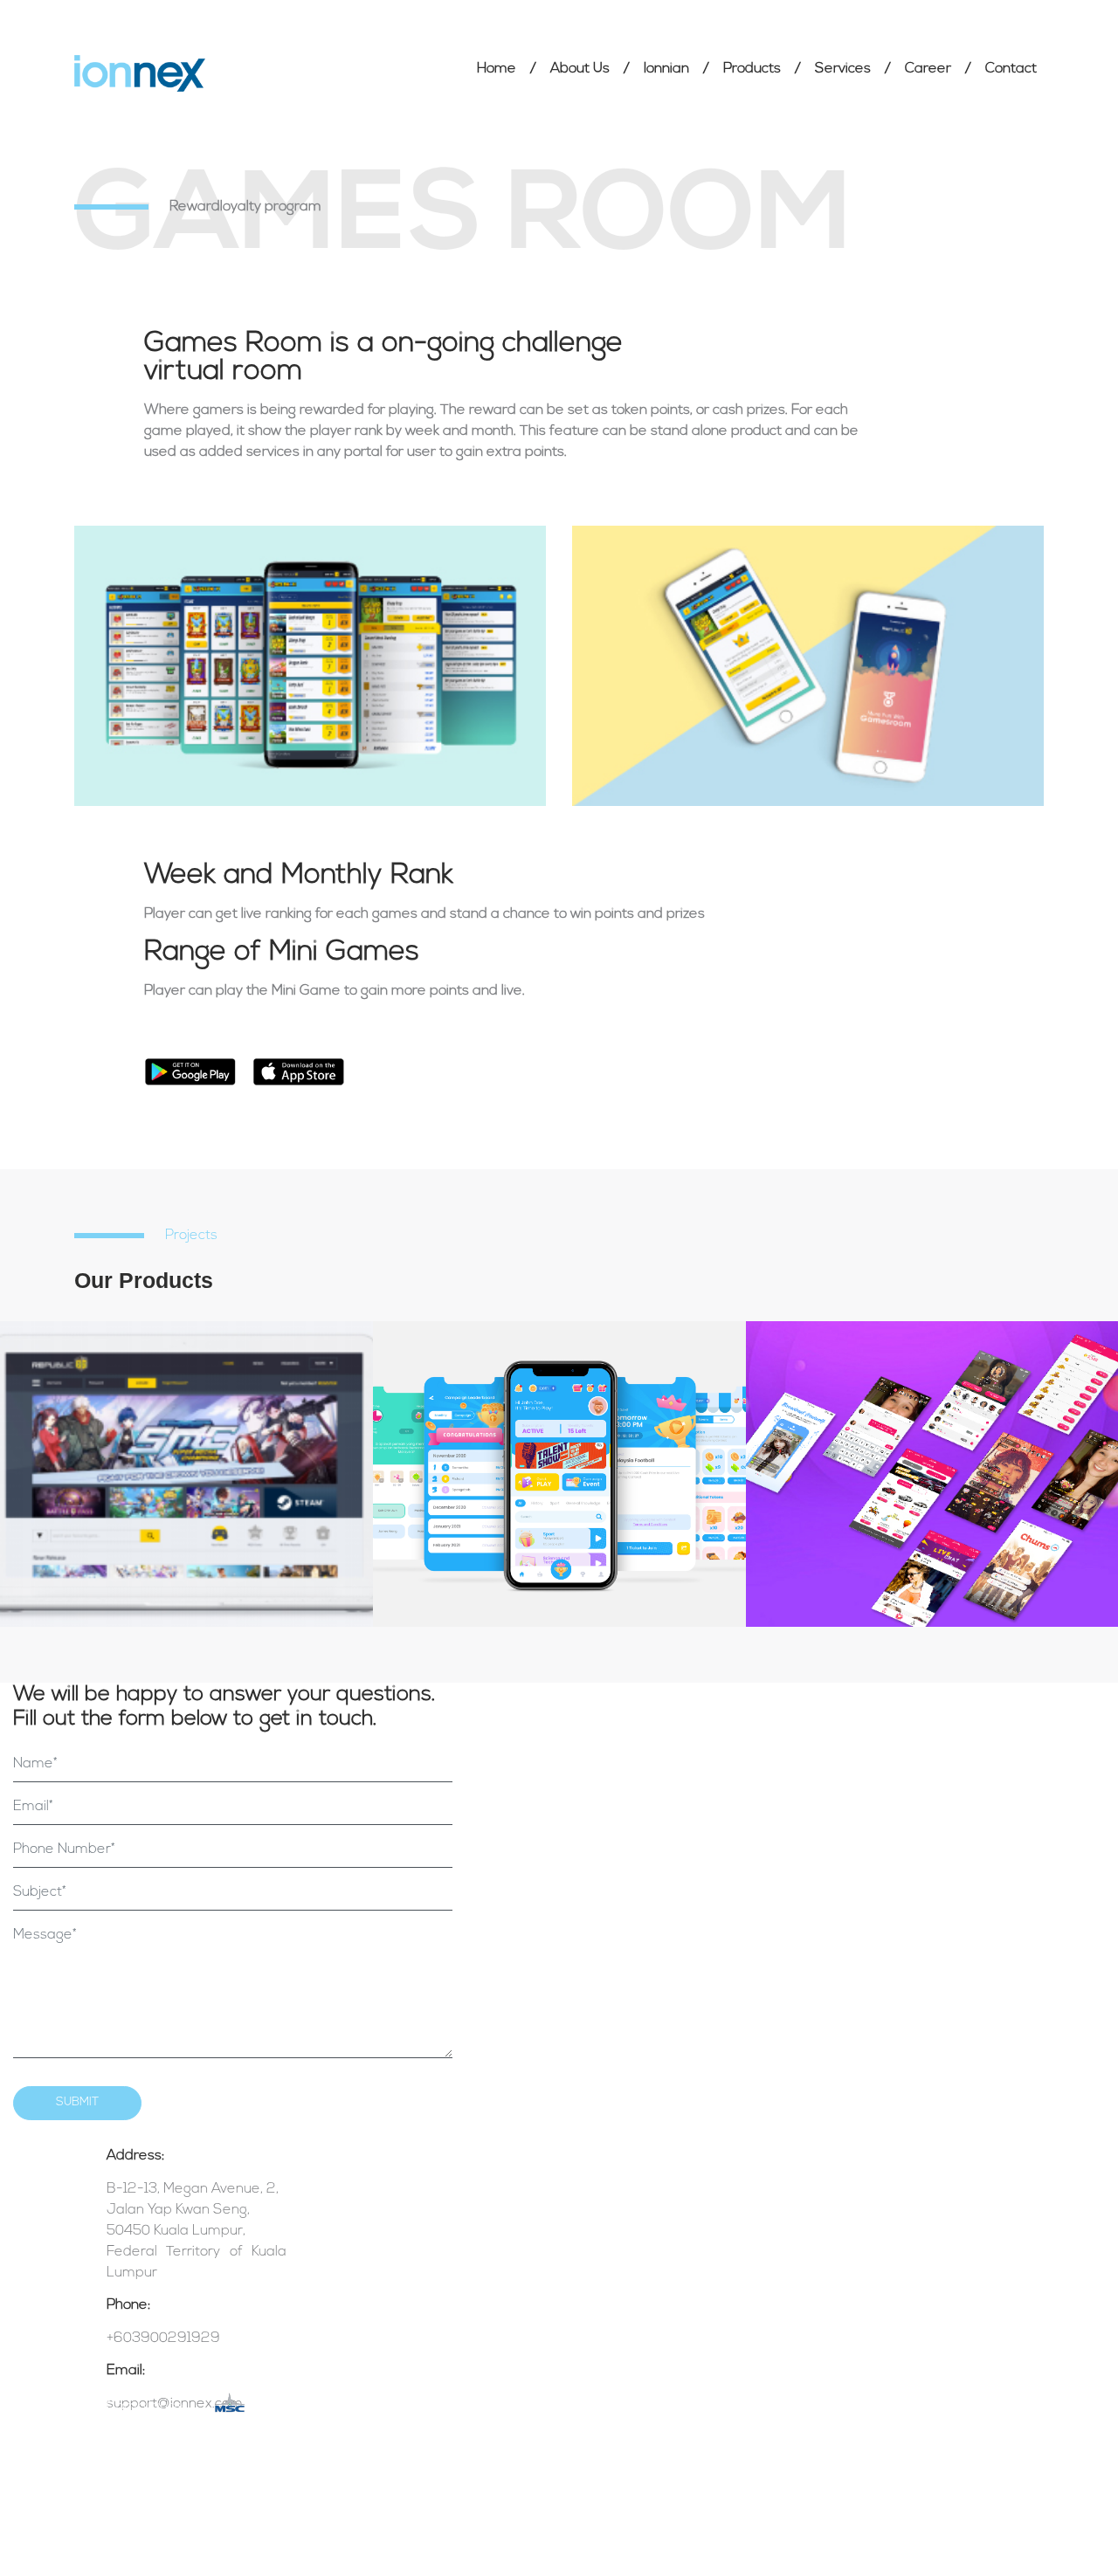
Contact (1011, 69)
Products (752, 69)
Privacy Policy (406, 2397)
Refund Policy (405, 2431)
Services (843, 69)
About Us (580, 69)
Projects (191, 1236)
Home (497, 69)
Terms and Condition (424, 2365)
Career (928, 69)
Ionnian (666, 69)
